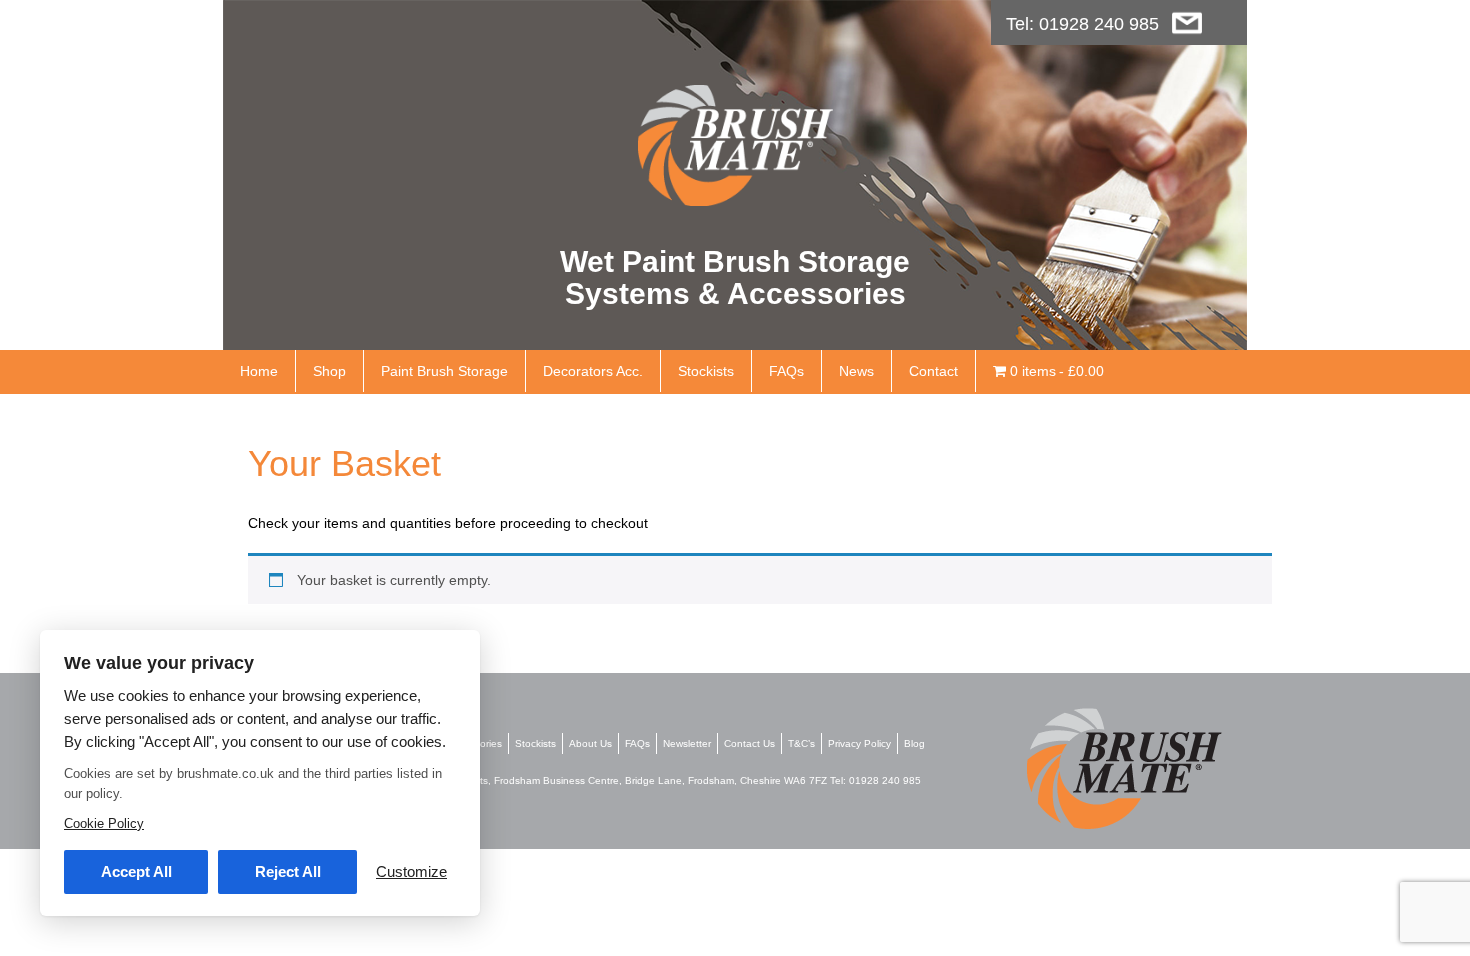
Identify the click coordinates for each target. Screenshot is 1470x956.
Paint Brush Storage (444, 371)
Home (259, 371)
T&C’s (801, 743)
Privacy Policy (859, 743)
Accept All (136, 871)
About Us (590, 743)
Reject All (288, 871)
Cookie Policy (104, 823)
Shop (329, 371)
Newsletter (687, 743)
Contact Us (749, 743)
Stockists (706, 371)
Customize (411, 871)
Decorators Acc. (593, 371)
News (856, 371)
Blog (914, 743)
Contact (933, 371)
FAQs (786, 371)
